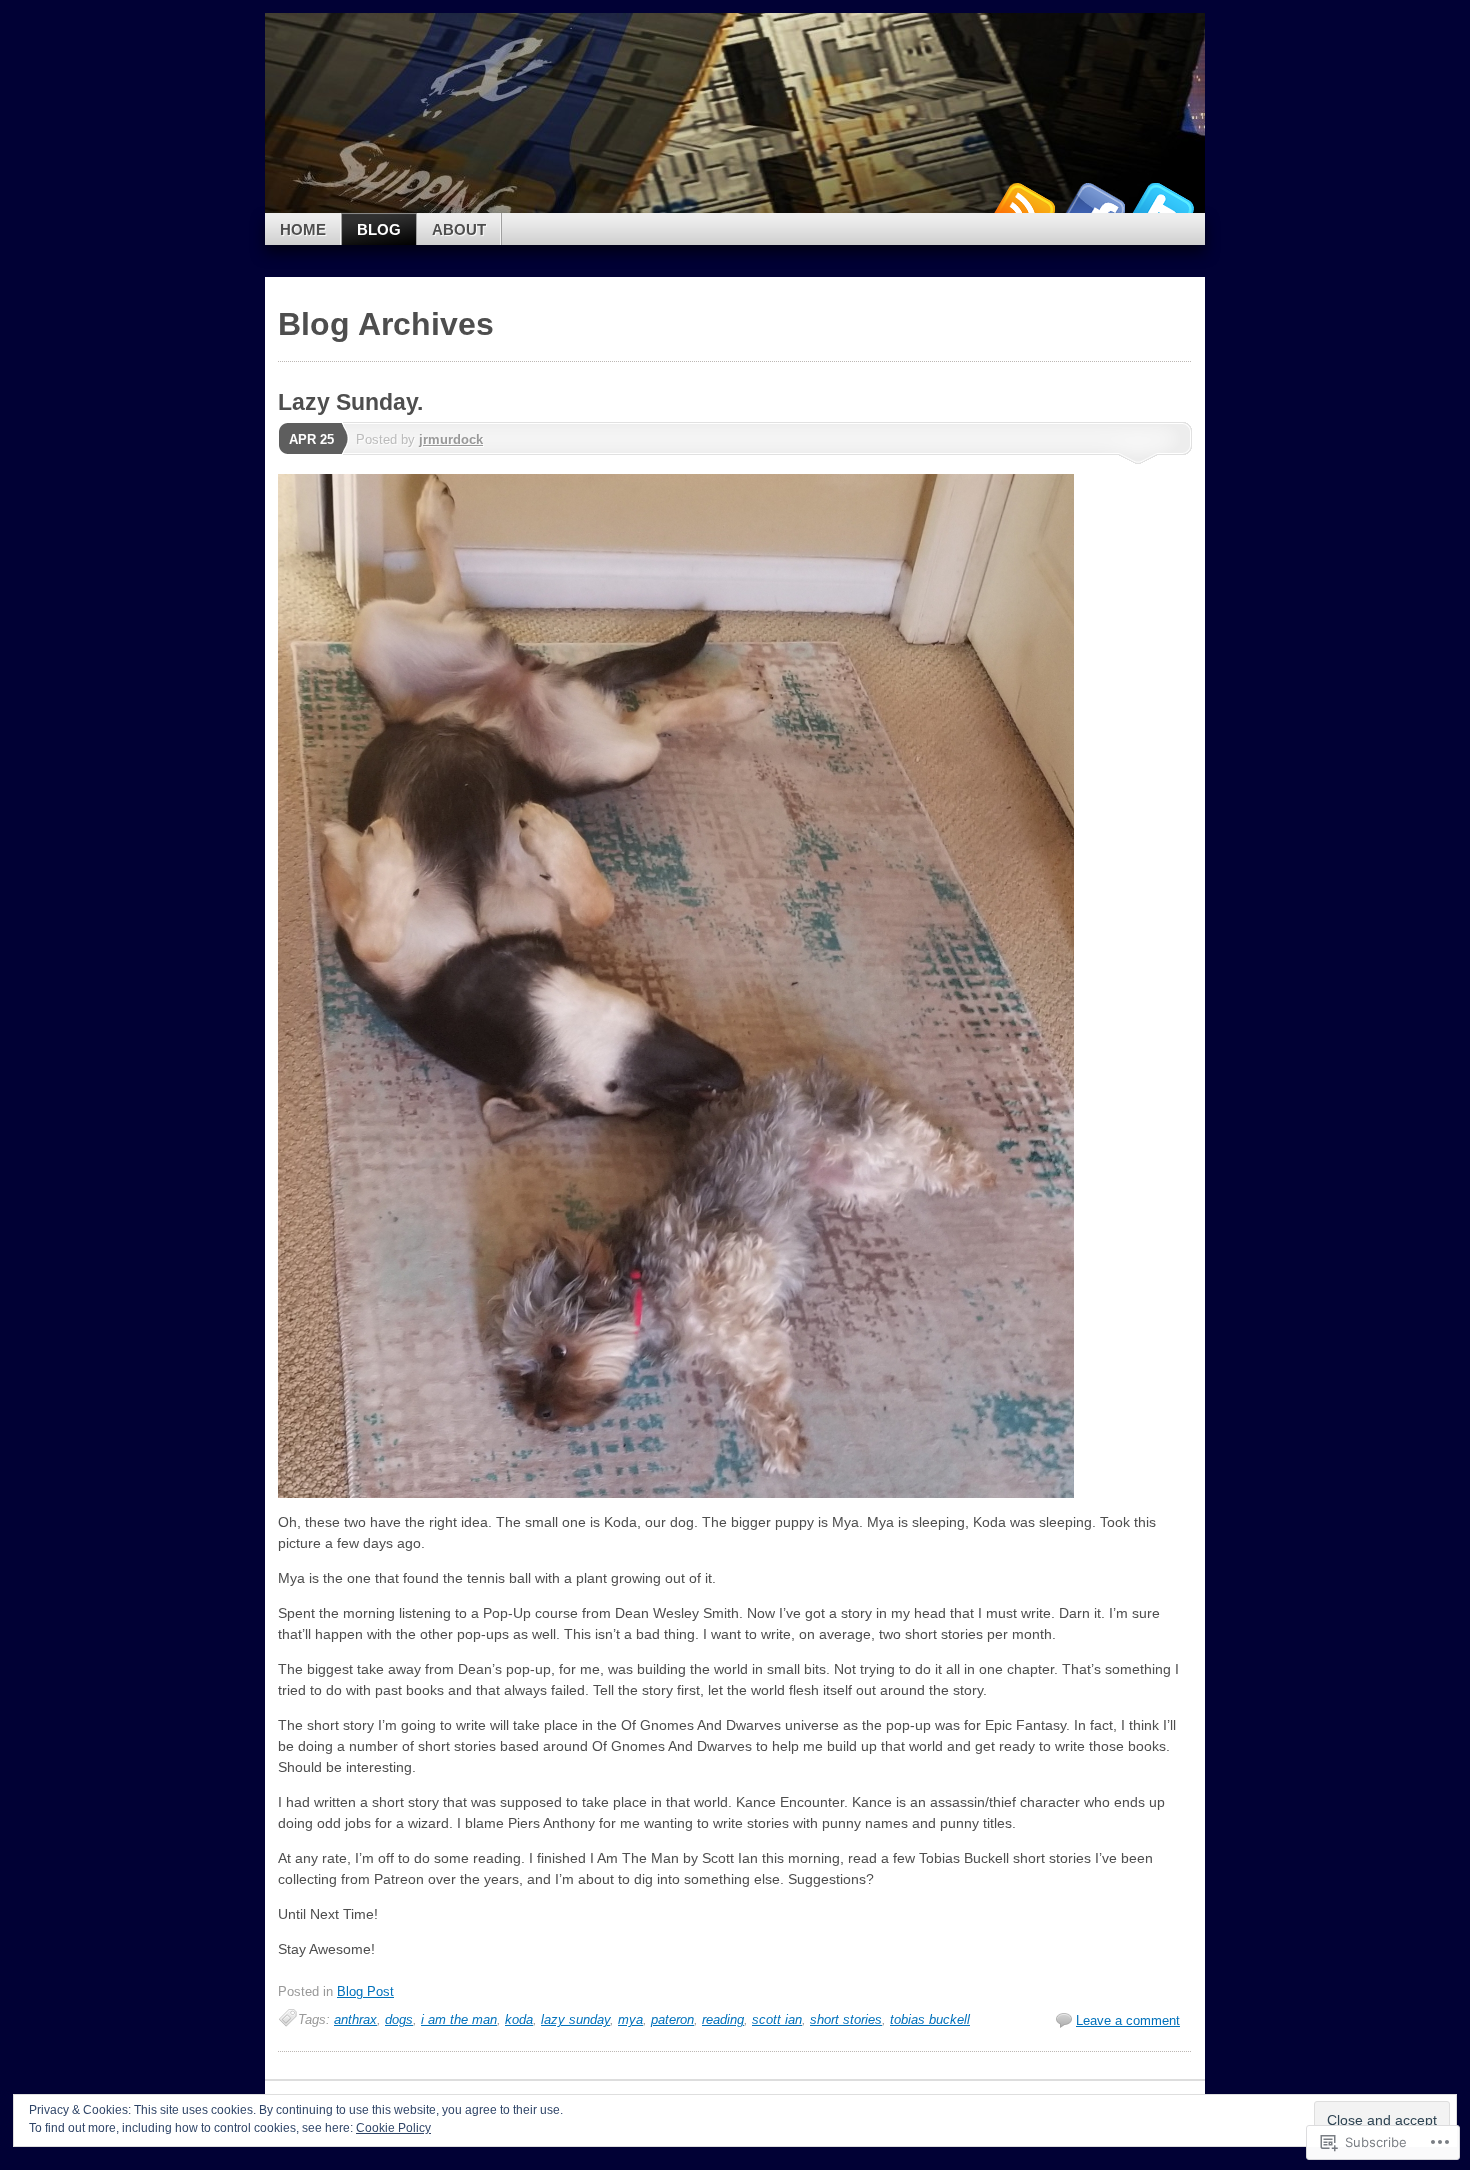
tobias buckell (930, 2019)
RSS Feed (1023, 205)
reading (723, 2019)
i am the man (459, 2019)
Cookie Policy (393, 2128)
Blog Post (365, 1991)
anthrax (355, 2019)
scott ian (777, 2019)
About (459, 229)
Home (303, 229)
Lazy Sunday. (350, 402)
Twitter (1163, 205)
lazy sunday (575, 2019)
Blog (379, 229)
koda (519, 2019)
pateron (672, 2019)
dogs (399, 2019)
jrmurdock (451, 439)
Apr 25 (311, 439)
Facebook (1093, 205)
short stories (846, 2019)
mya (630, 2019)
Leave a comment (1128, 2020)
